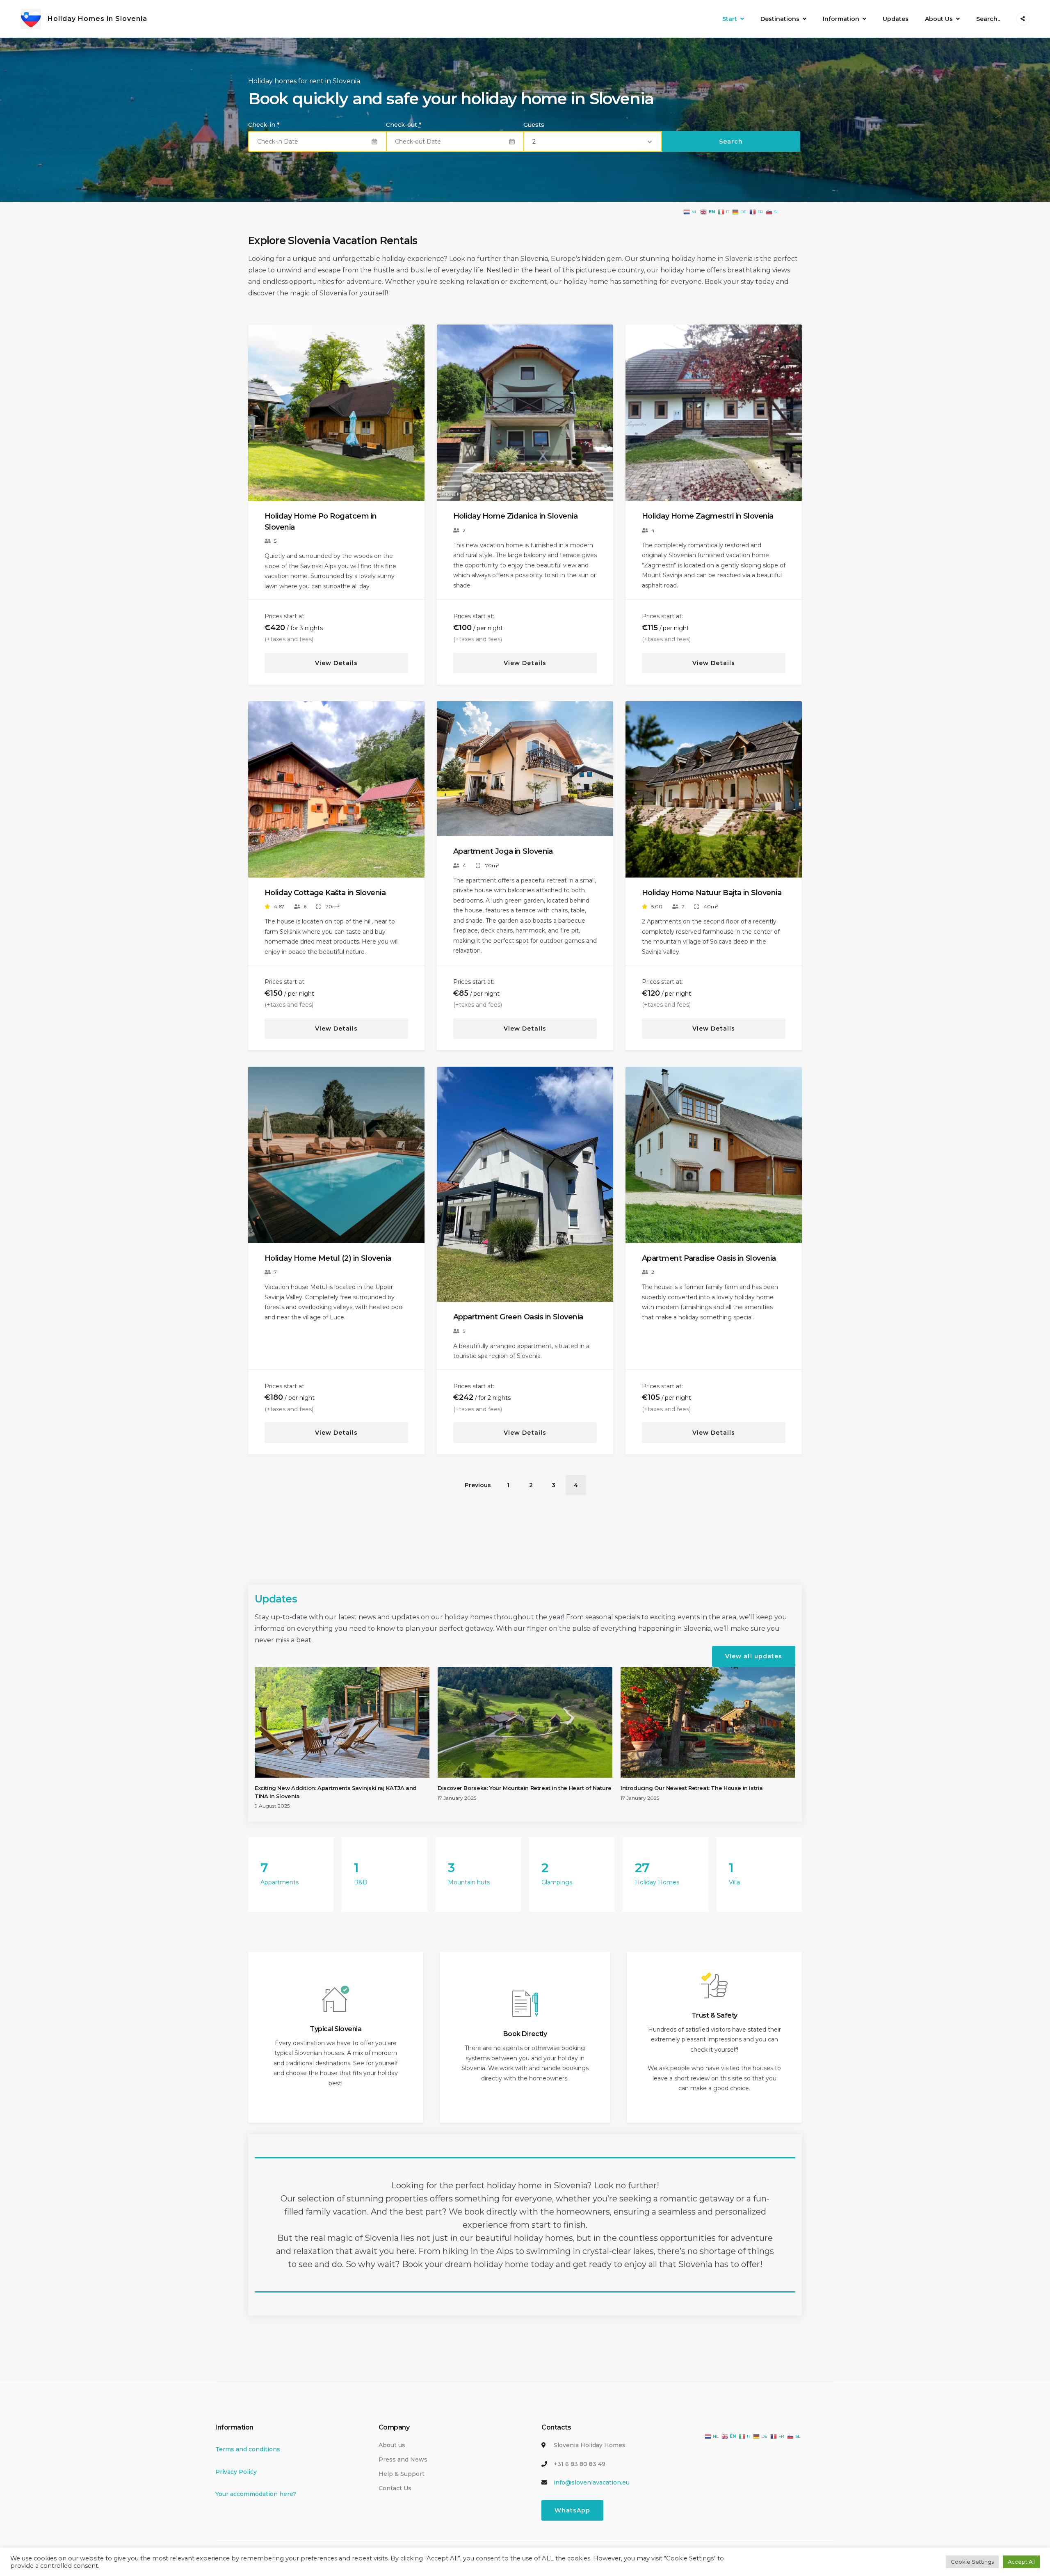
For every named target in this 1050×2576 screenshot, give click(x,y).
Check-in (264, 125)
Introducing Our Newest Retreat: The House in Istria (692, 1788)
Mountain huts (469, 1882)
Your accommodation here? (256, 2494)
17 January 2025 (457, 1798)
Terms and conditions (248, 2449)
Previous (261, 419)
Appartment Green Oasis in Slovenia (518, 1317)
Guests (534, 125)
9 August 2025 (272, 1806)
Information (841, 19)
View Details (336, 663)
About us (392, 2445)
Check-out (404, 125)
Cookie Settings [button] (972, 2562)
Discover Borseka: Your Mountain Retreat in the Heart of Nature (525, 1788)
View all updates (754, 1656)
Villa (734, 1882)
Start (730, 19)
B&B (361, 1882)
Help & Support (402, 2474)
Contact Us (395, 2488)
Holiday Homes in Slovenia (97, 19)
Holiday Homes (657, 1882)
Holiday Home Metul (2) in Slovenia (328, 1258)
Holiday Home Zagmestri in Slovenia (708, 516)
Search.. (988, 19)
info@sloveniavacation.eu (592, 2482)
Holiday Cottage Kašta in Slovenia (325, 893)
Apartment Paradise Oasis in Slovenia (709, 1258)
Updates (896, 19)
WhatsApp (572, 2510)
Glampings (557, 1882)
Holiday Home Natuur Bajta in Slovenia (712, 893)
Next (413, 419)
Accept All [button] (1021, 2562)
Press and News (403, 2459)
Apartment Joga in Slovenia (503, 851)
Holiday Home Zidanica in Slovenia (515, 516)
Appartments (280, 1882)
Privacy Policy (236, 2472)
